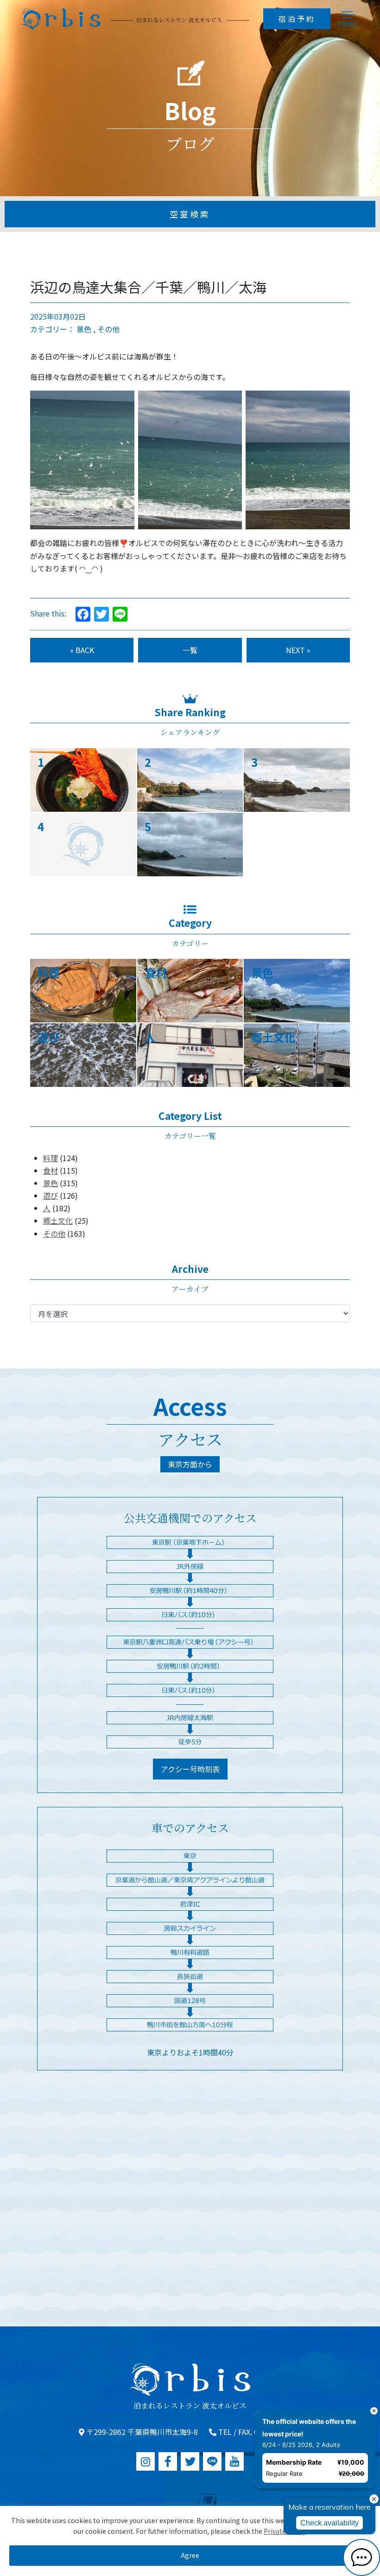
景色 (84, 329)
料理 (51, 1158)
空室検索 (190, 214)
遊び (51, 1195)
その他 (108, 329)
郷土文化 (58, 1221)
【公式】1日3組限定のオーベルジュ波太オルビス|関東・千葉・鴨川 (135, 19)
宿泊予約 (297, 19)
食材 (51, 1170)
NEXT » (298, 650)
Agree (190, 2555)
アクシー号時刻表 (190, 1769)
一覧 (190, 650)
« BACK (82, 650)
